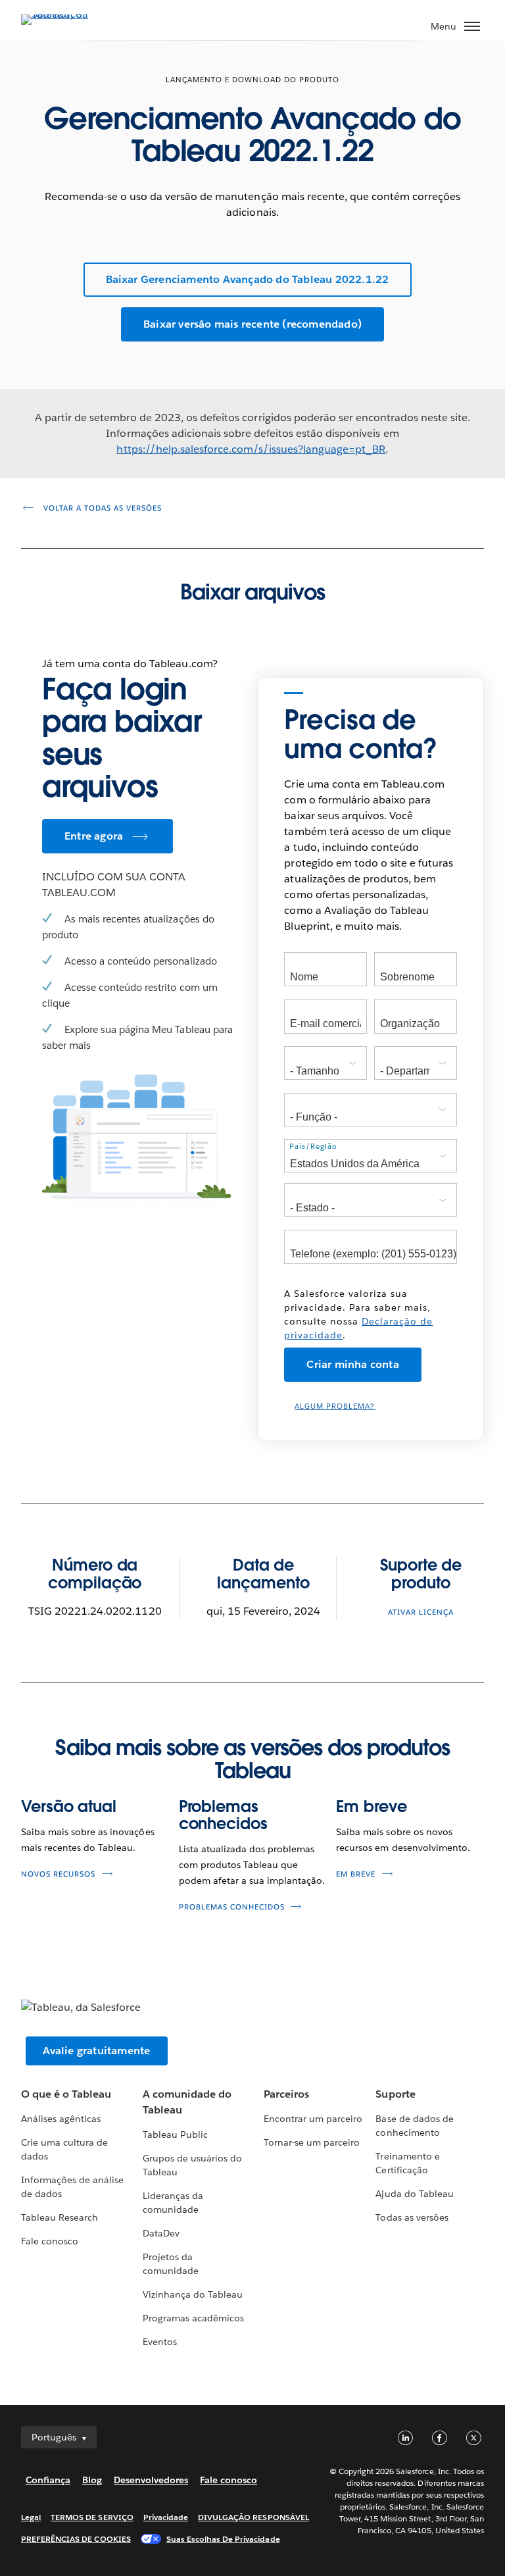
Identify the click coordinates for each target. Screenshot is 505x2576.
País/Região (313, 1147)
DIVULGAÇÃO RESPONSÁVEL (253, 2517)
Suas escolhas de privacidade (223, 2539)
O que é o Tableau (66, 2094)
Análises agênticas (61, 2119)
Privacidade (166, 2517)
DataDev (161, 2233)
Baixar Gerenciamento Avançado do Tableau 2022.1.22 (248, 279)
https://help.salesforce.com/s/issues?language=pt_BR (251, 449)
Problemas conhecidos (223, 1815)
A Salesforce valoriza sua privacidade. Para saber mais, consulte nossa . (358, 1314)
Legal (31, 2517)
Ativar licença (421, 1612)
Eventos (160, 2342)
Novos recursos (58, 1874)
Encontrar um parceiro (313, 2119)
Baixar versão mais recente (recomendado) (252, 324)
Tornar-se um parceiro (312, 2142)
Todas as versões (412, 2217)
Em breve (371, 1806)
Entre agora (94, 836)
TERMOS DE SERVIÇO (92, 2517)
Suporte (395, 2094)
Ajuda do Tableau (414, 2194)
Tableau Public (175, 2134)
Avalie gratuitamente (97, 2051)
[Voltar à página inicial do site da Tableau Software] (67, 14)
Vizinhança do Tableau (193, 2294)
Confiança (48, 2480)
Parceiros (286, 2094)
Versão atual (69, 1806)
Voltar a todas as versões (101, 508)
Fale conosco (50, 2241)
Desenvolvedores (151, 2480)
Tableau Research (60, 2217)
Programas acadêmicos (193, 2318)
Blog (92, 2480)
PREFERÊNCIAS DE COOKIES (76, 2539)
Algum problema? (335, 1406)
